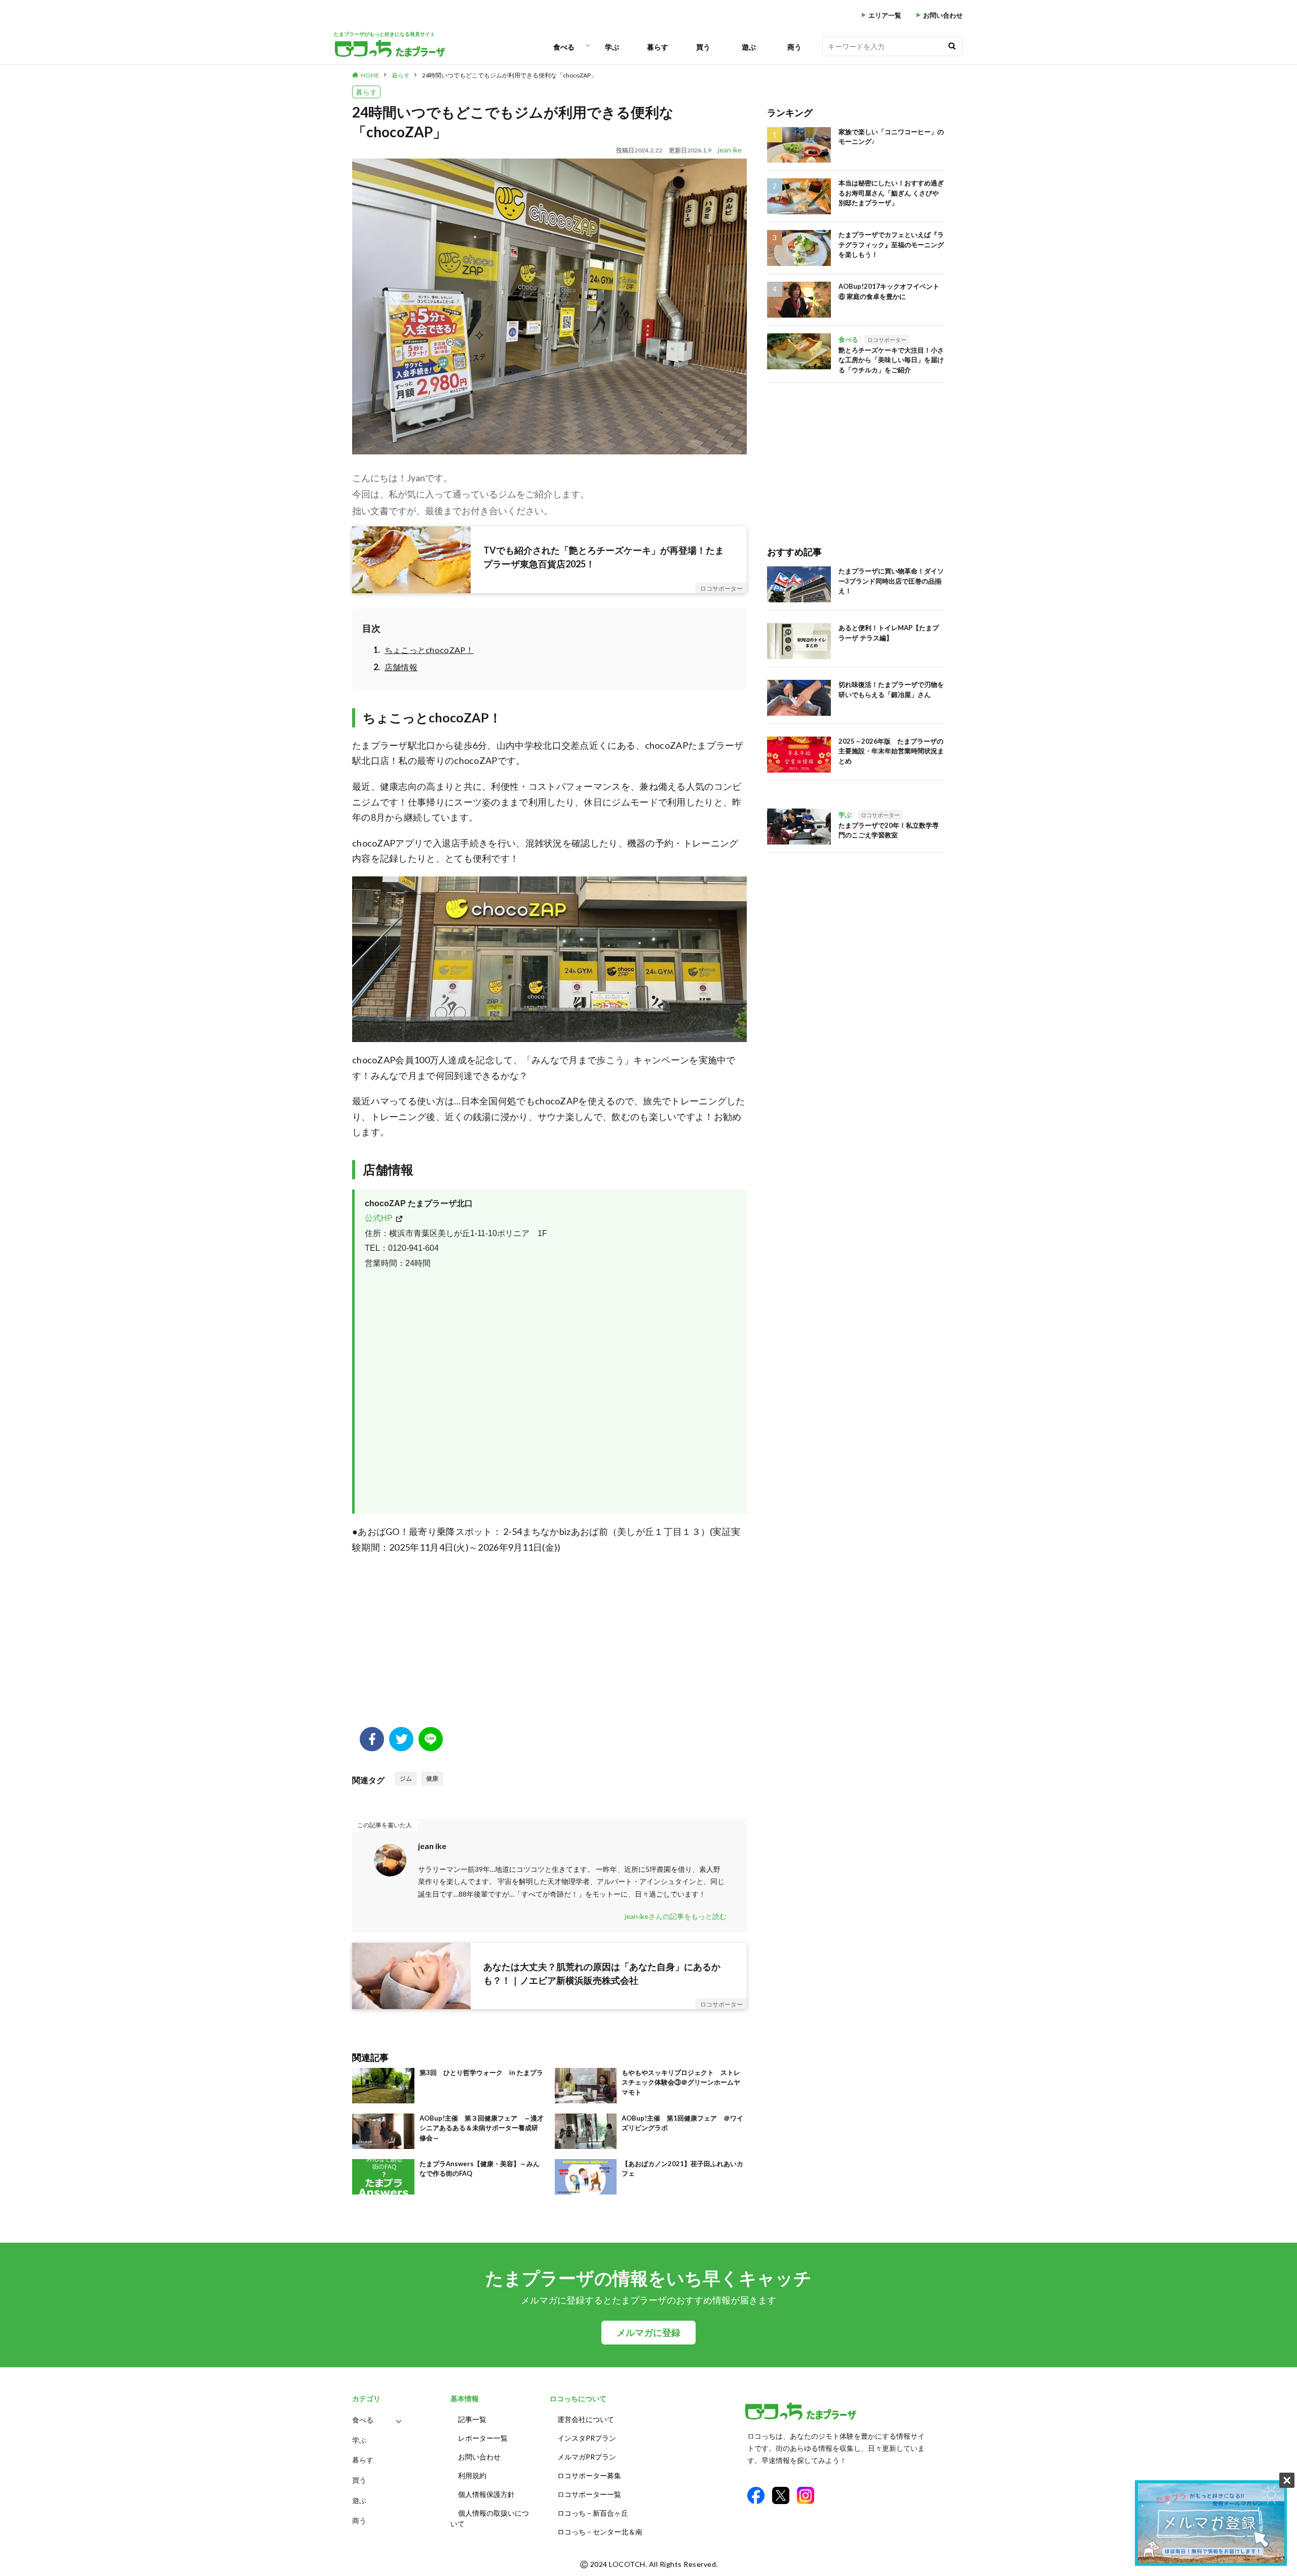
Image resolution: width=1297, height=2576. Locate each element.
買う (703, 47)
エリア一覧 (885, 15)
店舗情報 (401, 667)
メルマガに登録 (648, 2333)
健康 (432, 1778)
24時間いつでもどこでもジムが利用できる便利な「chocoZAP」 (509, 75)
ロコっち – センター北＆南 (600, 2532)
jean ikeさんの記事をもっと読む (676, 1916)
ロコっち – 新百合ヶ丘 (593, 2513)
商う (794, 47)
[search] (952, 46)
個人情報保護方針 (486, 2494)
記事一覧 (472, 2419)
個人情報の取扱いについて (490, 2518)
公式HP (379, 1218)
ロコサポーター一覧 (589, 2494)
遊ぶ (749, 47)
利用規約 (472, 2475)
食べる (564, 47)
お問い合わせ (943, 15)
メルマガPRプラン (587, 2457)
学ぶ (612, 47)
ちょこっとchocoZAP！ (429, 650)
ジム (406, 1778)
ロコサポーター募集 (589, 2475)
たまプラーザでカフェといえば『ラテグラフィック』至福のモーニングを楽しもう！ (891, 244)
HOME (370, 75)
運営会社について (586, 2419)
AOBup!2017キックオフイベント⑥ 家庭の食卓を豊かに (889, 291)
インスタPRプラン (587, 2438)
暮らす (658, 47)
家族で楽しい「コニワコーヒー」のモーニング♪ (891, 137)
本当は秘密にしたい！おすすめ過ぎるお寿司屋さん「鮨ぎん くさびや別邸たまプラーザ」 (891, 193)
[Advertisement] (549, 1646)
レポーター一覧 (483, 2438)
